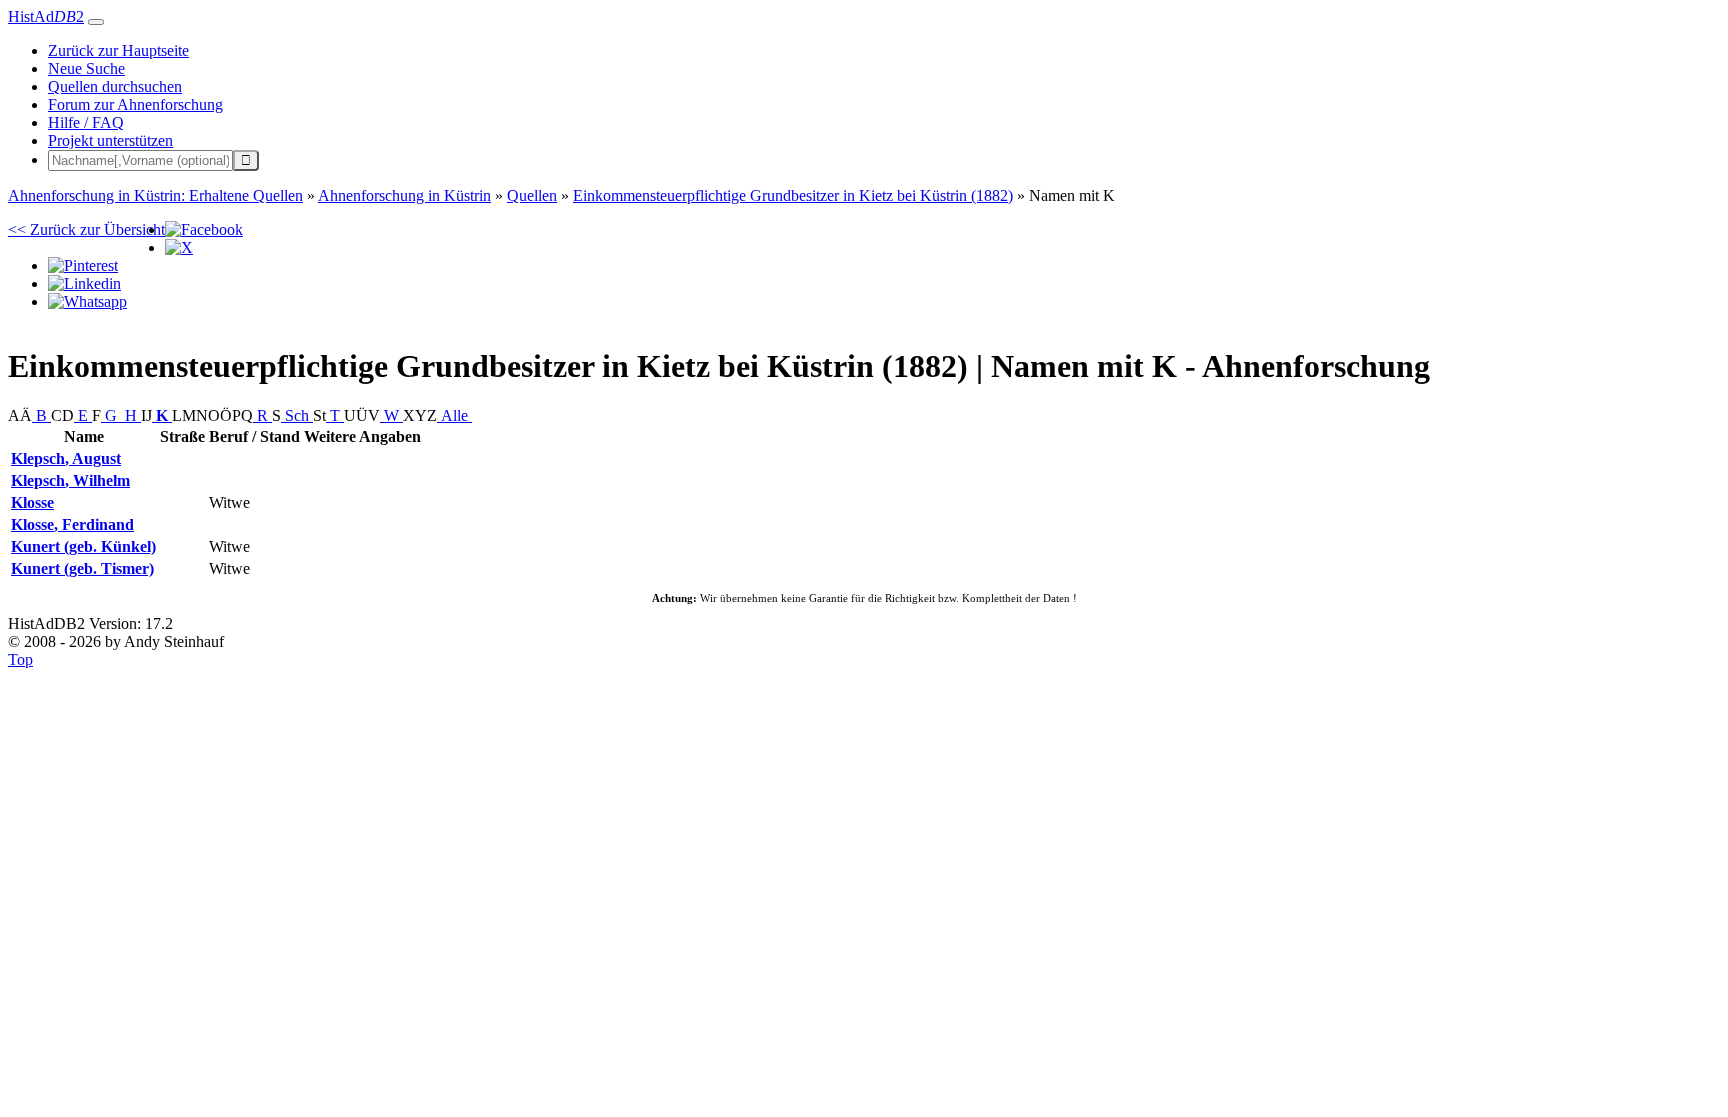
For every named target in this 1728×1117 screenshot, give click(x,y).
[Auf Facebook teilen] (204, 229)
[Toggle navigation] (96, 22)
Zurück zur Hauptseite (118, 50)
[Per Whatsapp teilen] (87, 301)
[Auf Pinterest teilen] (83, 265)
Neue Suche (86, 68)
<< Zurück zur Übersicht (86, 229)
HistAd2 (46, 16)
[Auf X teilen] (179, 247)
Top (20, 659)
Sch (297, 415)
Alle (454, 415)
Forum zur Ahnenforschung (135, 104)
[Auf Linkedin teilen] (84, 283)
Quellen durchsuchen (115, 86)
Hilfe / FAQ (86, 122)
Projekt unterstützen (110, 140)
